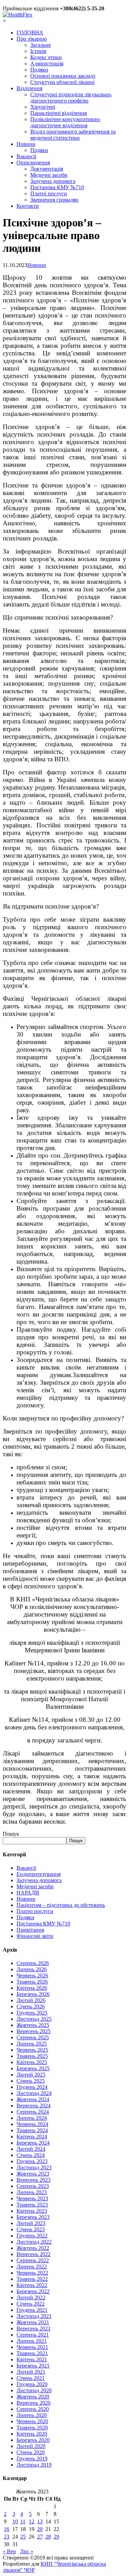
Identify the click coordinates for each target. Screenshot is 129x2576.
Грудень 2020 (32, 2384)
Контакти (28, 206)
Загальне (41, 45)
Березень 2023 (33, 2217)
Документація (47, 169)
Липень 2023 (32, 2192)
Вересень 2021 (34, 2328)
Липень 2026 (32, 1969)
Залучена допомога (53, 181)
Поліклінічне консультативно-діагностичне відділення (66, 122)
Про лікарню (32, 39)
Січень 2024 (31, 2155)
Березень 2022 (33, 2291)
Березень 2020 (33, 2440)
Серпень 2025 (33, 2037)
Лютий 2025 (31, 2075)
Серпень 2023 (33, 2186)
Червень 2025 (32, 2050)
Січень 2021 (31, 2378)
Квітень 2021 (32, 2359)
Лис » (27, 2551)
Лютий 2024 (31, 2149)
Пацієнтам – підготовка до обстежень (61, 1905)
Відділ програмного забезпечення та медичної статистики (73, 135)
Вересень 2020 (34, 2403)
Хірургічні (43, 107)
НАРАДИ (28, 1893)
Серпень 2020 (33, 2409)
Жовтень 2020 (33, 2397)
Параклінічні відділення (58, 113)
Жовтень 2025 (33, 2025)
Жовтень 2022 (33, 2248)
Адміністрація (47, 63)
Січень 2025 (31, 2081)
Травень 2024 (32, 2130)
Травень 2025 (32, 2056)
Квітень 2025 (32, 2062)
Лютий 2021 (31, 2372)
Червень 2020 (32, 2421)
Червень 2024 (32, 2124)
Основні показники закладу (63, 76)
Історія (38, 51)
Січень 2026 (31, 2006)
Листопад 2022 (34, 2242)
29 (56, 2537)
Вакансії (26, 156)
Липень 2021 (32, 2341)
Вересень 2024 (34, 2106)
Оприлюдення (33, 163)
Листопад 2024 (34, 2093)
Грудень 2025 (32, 2013)
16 (7, 2529)
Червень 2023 (32, 2198)
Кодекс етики (46, 57)
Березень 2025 (33, 2068)
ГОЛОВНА (30, 33)
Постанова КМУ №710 (57, 187)
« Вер (9, 2551)
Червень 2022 (32, 2273)
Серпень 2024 (33, 2112)
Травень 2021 (32, 2353)
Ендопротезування (39, 1874)
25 (23, 2537)
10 (15, 2521)
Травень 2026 (32, 1982)
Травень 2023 (32, 2205)
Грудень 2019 (32, 2459)
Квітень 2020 (32, 2434)
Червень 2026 (32, 1976)
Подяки (39, 70)
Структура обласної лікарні (62, 82)
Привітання (30, 1930)
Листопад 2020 (34, 2390)
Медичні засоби (49, 175)
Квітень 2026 (32, 1988)
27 (40, 2537)
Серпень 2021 (33, 2335)
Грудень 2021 (32, 2310)
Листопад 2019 (34, 2465)
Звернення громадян (54, 200)
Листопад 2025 (34, 2019)
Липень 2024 (32, 2118)
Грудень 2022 (32, 2236)
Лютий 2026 (31, 2000)
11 (23, 2521)
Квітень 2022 (32, 2285)
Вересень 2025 (34, 2031)
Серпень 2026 (33, 1963)
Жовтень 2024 (33, 2099)
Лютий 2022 (31, 2298)
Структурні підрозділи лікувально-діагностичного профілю (71, 98)
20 (40, 2529)
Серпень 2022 (33, 2260)
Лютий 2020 (31, 2446)
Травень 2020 (32, 2428)
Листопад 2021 (34, 2316)
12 (32, 2521)
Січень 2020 (31, 2452)
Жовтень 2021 (33, 2322)
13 (40, 2521)
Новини (26, 144)
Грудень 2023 (32, 2161)
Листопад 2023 (34, 2167)
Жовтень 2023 (33, 2174)
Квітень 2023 (32, 2211)
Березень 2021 (33, 2366)
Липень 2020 (32, 2415)
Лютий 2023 (31, 2223)
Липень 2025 (32, 2044)
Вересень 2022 (34, 2254)
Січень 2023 (31, 2229)
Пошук (11, 1834)
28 (48, 2537)
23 (7, 2537)
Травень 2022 (32, 2279)
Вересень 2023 (34, 2180)
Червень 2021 (32, 2347)
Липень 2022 (32, 2267)
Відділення (29, 88)
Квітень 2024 (32, 2137)
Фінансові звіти (35, 1936)
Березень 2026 (33, 1994)
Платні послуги (49, 194)
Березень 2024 (33, 2143)
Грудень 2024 (32, 2087)
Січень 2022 (31, 2304)
